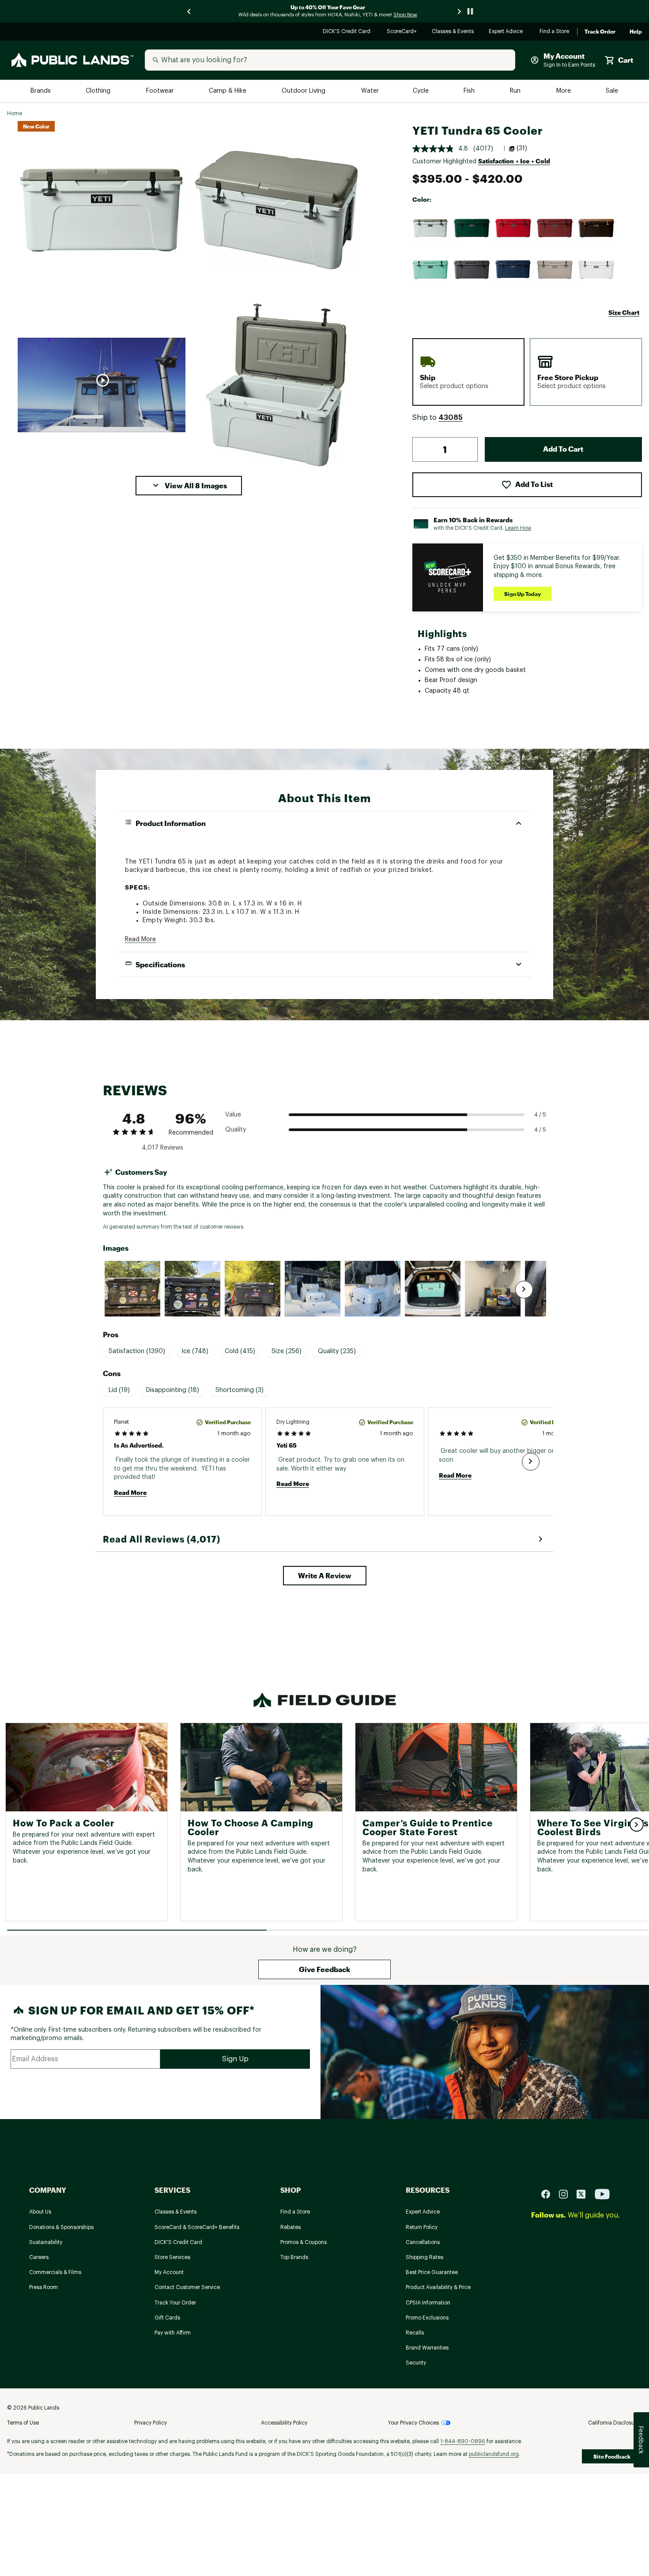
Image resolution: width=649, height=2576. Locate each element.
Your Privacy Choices (413, 2423)
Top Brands (294, 2257)
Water (370, 91)
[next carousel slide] (460, 11)
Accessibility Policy (284, 2423)
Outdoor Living (304, 91)
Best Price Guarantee (432, 2272)
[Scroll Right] (524, 1290)
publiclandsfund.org (494, 2454)
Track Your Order (175, 2303)
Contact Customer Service (187, 2287)
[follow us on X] (585, 2193)
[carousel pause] (470, 11)
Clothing (99, 91)
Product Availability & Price (438, 2287)
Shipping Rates (424, 2257)
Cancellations (423, 2242)
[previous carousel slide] (189, 11)
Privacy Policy (151, 2423)
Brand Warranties (427, 2348)
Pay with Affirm (173, 2333)
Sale (612, 91)
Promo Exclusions (427, 2318)
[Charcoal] (472, 270)
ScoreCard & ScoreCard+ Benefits (197, 2227)
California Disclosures (615, 2423)
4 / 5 (540, 1115)
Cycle (421, 91)
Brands (41, 91)
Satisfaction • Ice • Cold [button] (514, 161)
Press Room (43, 2287)
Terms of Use (23, 2423)
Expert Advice (507, 32)
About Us (40, 2212)
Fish (470, 91)
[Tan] (555, 270)
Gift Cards (167, 2318)
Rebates (291, 2227)
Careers (39, 2257)
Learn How (518, 528)
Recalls (415, 2333)
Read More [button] (140, 939)
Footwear (160, 91)
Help (636, 32)
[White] (596, 270)
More (564, 91)
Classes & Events (453, 32)
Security (416, 2363)
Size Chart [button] (624, 312)
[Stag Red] (555, 228)
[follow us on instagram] (567, 2193)
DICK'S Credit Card (348, 32)
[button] (189, 486)
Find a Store (555, 32)
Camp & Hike (228, 91)
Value (233, 1115)
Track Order (600, 32)
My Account (169, 2272)
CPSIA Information (428, 2303)
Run (516, 91)
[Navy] (513, 270)
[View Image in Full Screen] (102, 210)
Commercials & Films (55, 2272)
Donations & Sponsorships (61, 2227)
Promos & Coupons (304, 2242)
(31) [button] (522, 148)
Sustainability (46, 2242)
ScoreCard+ (402, 32)
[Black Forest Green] (472, 228)
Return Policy (422, 2227)
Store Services (172, 2257)
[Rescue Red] (513, 228)
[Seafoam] (430, 270)
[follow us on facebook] (549, 2193)
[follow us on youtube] (602, 2193)
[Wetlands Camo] (596, 228)
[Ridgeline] (430, 228)
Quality (236, 1130)
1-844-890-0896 (463, 2441)
